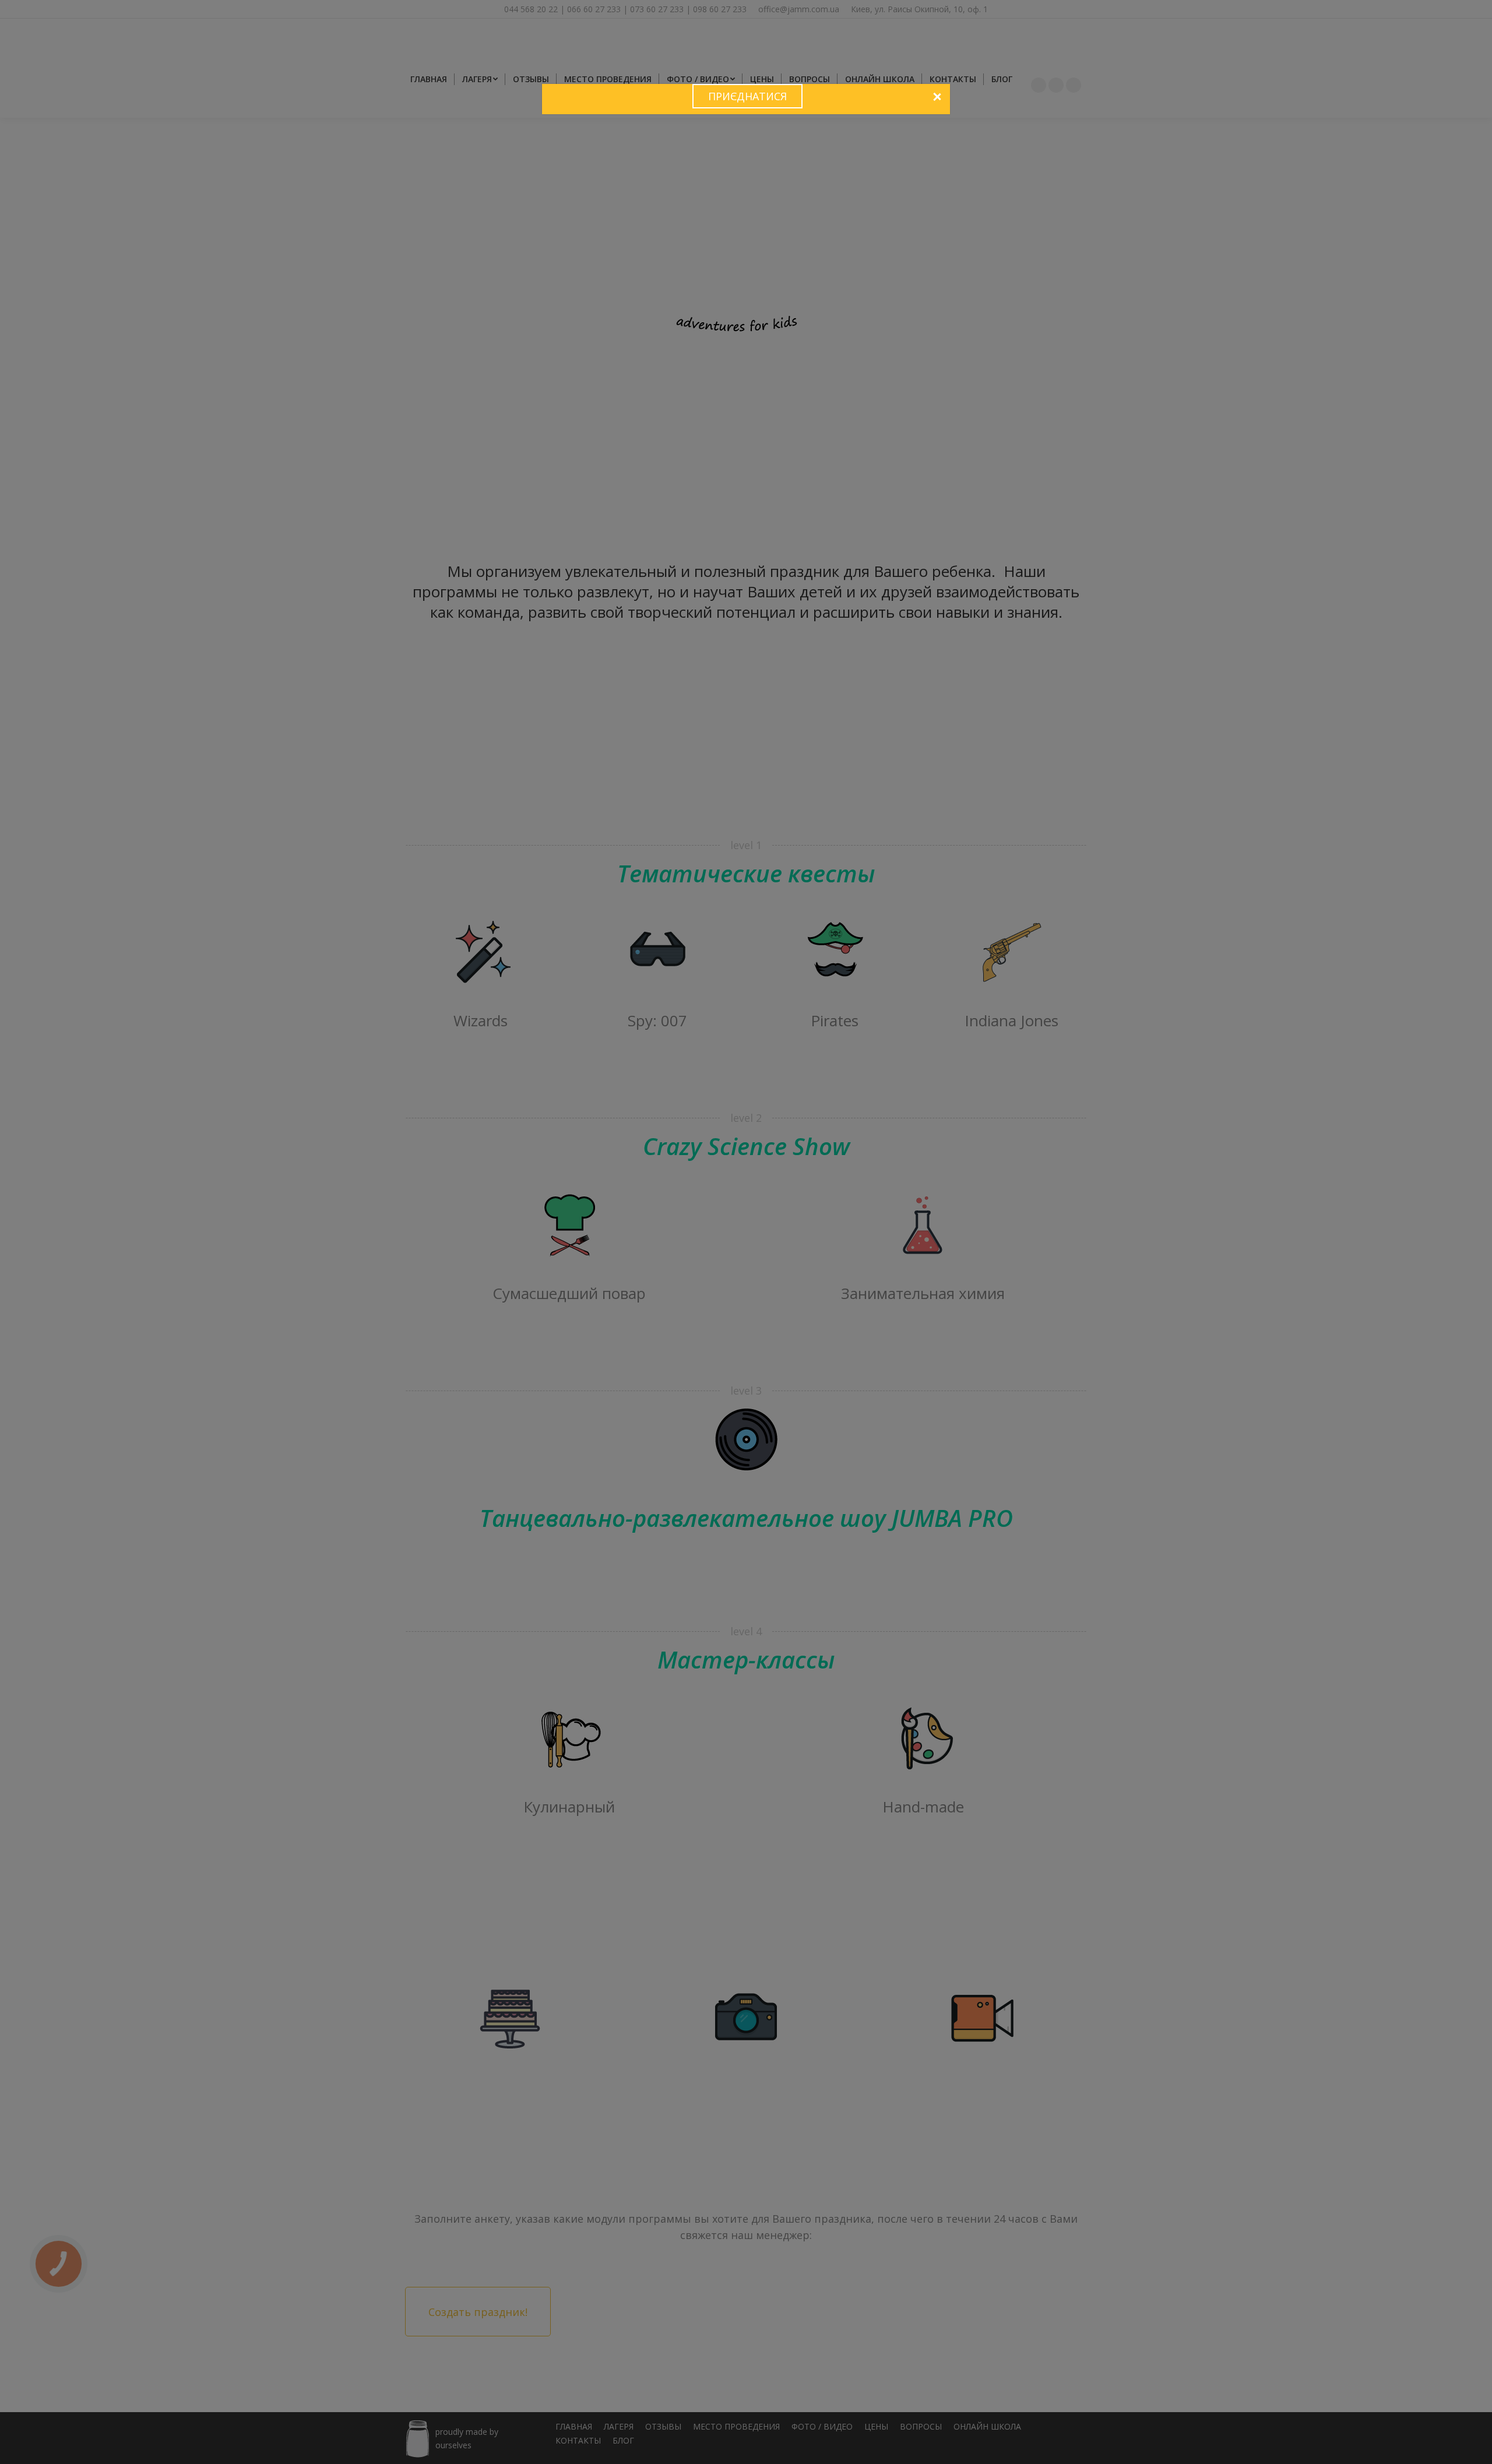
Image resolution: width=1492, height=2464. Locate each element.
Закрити (937, 97)
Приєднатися (747, 96)
